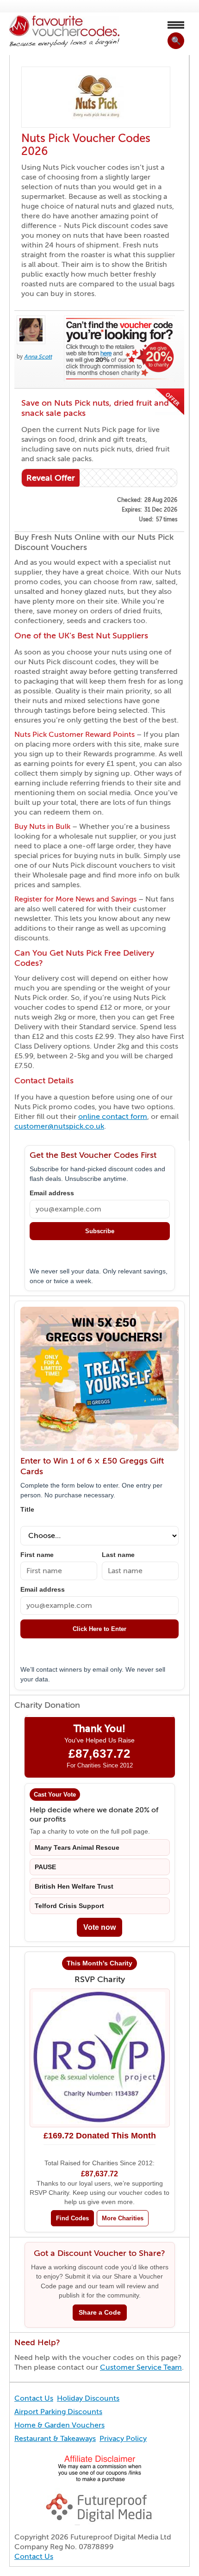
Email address (52, 1193)
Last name (118, 1555)
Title (27, 1510)
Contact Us (34, 2398)
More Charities (123, 2218)
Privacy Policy (123, 2439)
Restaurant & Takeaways (55, 2439)
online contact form (113, 1117)
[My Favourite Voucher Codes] (64, 32)
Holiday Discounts (88, 2398)
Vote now (99, 1927)
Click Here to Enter (99, 1629)
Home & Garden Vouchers (59, 2425)
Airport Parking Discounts (58, 2412)
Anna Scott (38, 357)
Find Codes (72, 2218)
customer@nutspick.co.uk (59, 1126)
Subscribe (100, 1231)
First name (37, 1555)
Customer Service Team (141, 2367)
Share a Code (100, 2313)
